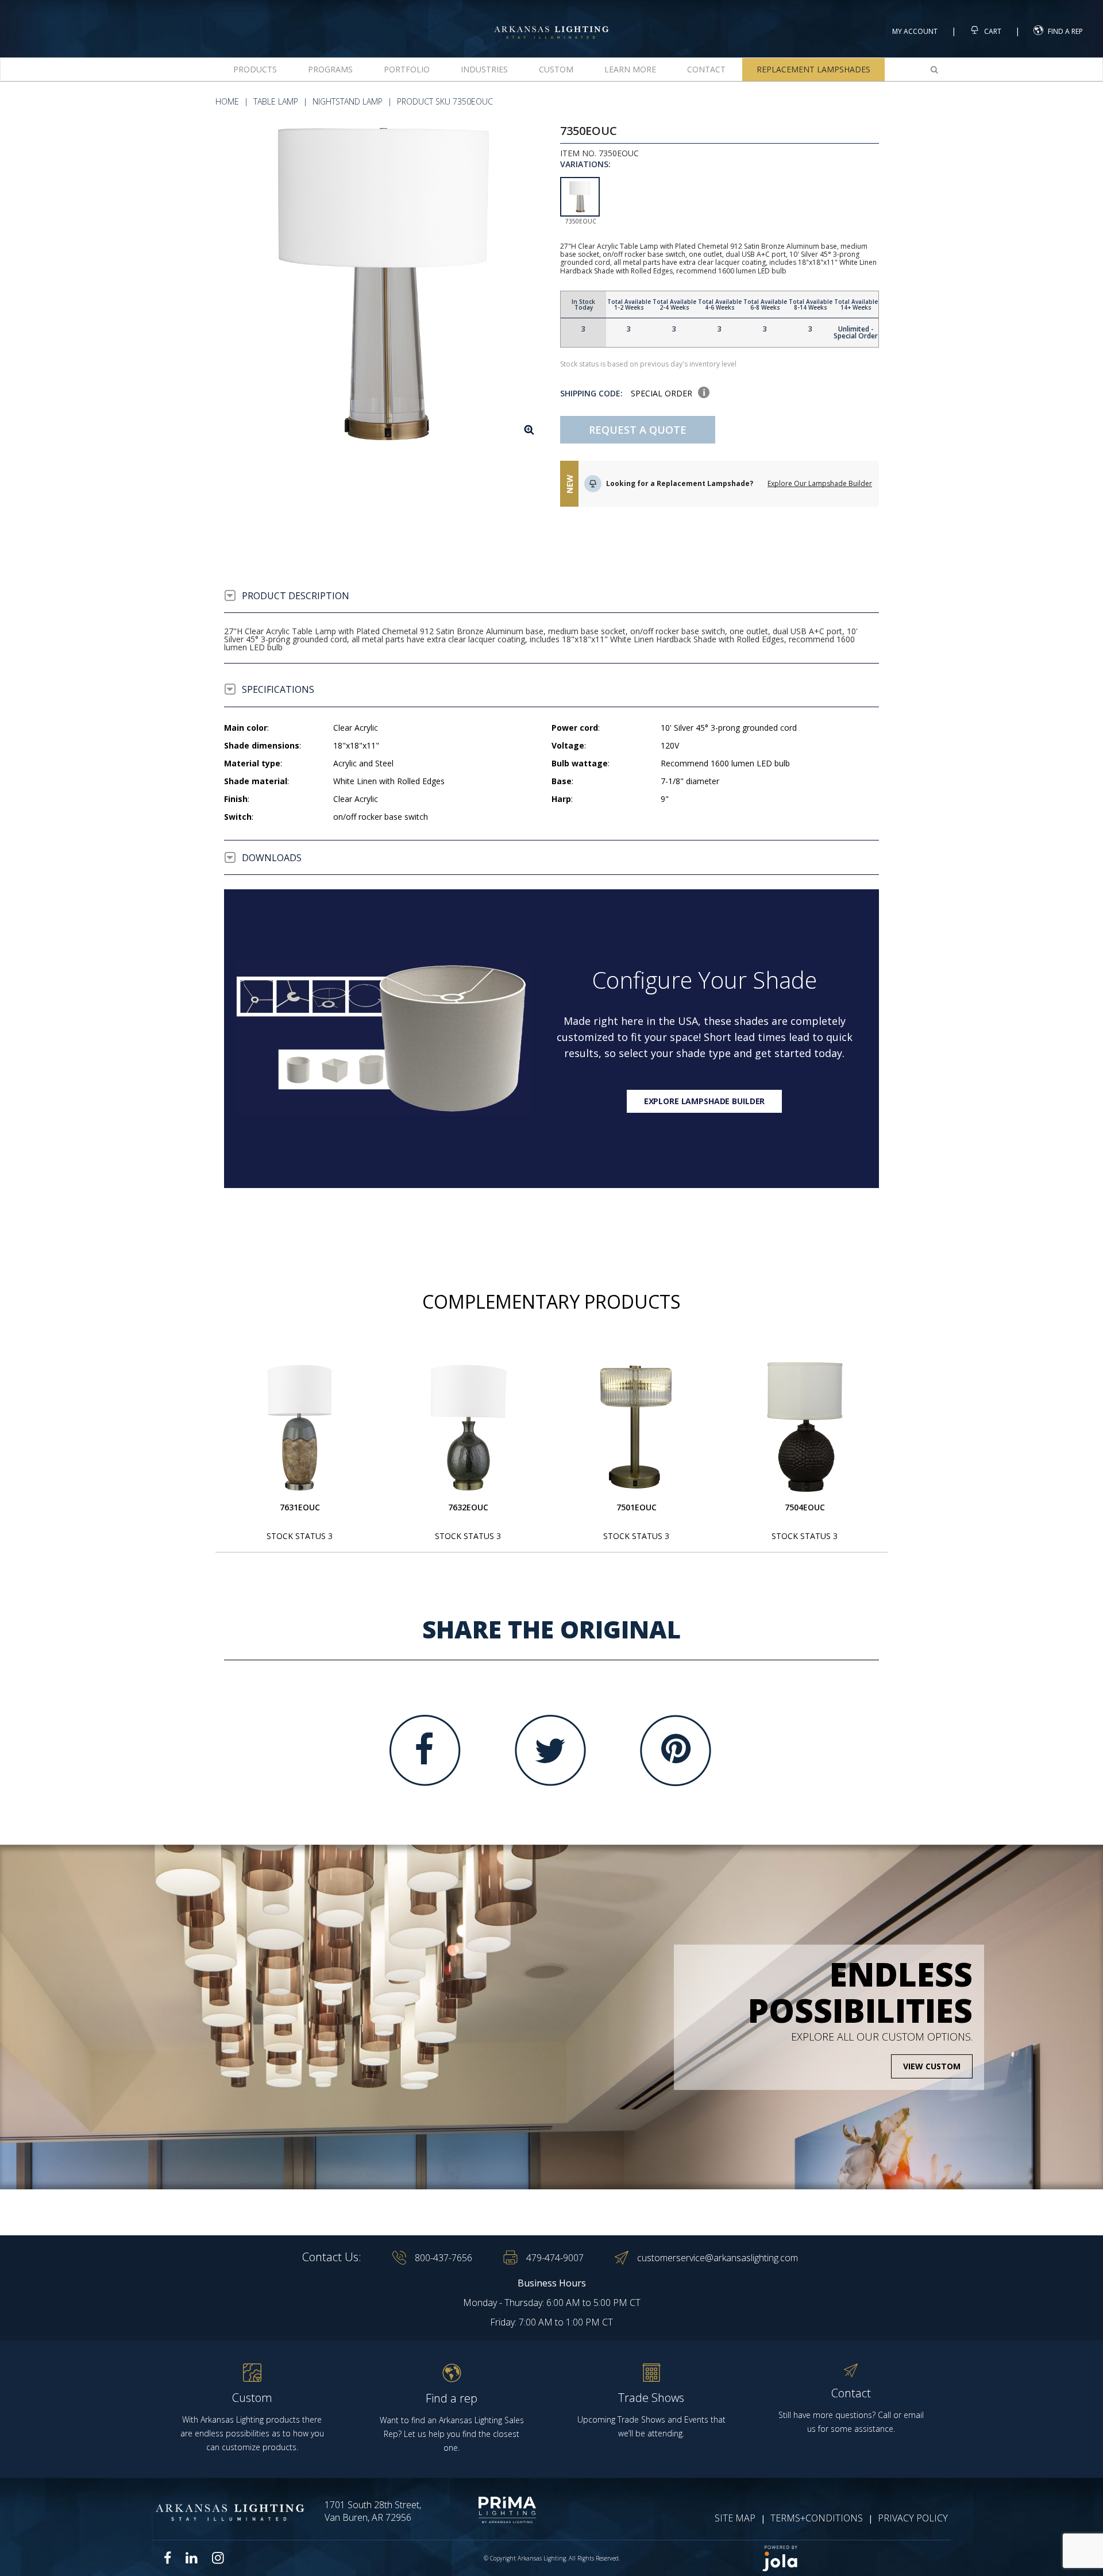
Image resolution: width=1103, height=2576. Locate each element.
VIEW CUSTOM (932, 2066)
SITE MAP (735, 2518)
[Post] (300, 1427)
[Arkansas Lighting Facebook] (168, 2558)
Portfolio (407, 69)
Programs (330, 69)
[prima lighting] (487, 2510)
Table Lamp (276, 101)
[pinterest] (676, 1750)
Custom (556, 69)
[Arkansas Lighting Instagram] (218, 2558)
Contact (706, 69)
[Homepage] (551, 22)
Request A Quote (638, 430)
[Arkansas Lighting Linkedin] (192, 2558)
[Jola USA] (851, 2558)
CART (992, 31)
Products (255, 69)
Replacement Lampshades (813, 69)
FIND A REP (1065, 31)
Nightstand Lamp (348, 101)
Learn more (630, 69)
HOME (227, 101)
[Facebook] (425, 1750)
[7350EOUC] (383, 284)
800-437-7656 (443, 2258)
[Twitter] (550, 1750)
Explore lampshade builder (705, 1101)
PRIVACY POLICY (913, 2518)
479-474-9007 (555, 2258)
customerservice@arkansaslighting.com (718, 2258)
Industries (484, 69)
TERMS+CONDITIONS (817, 2518)
